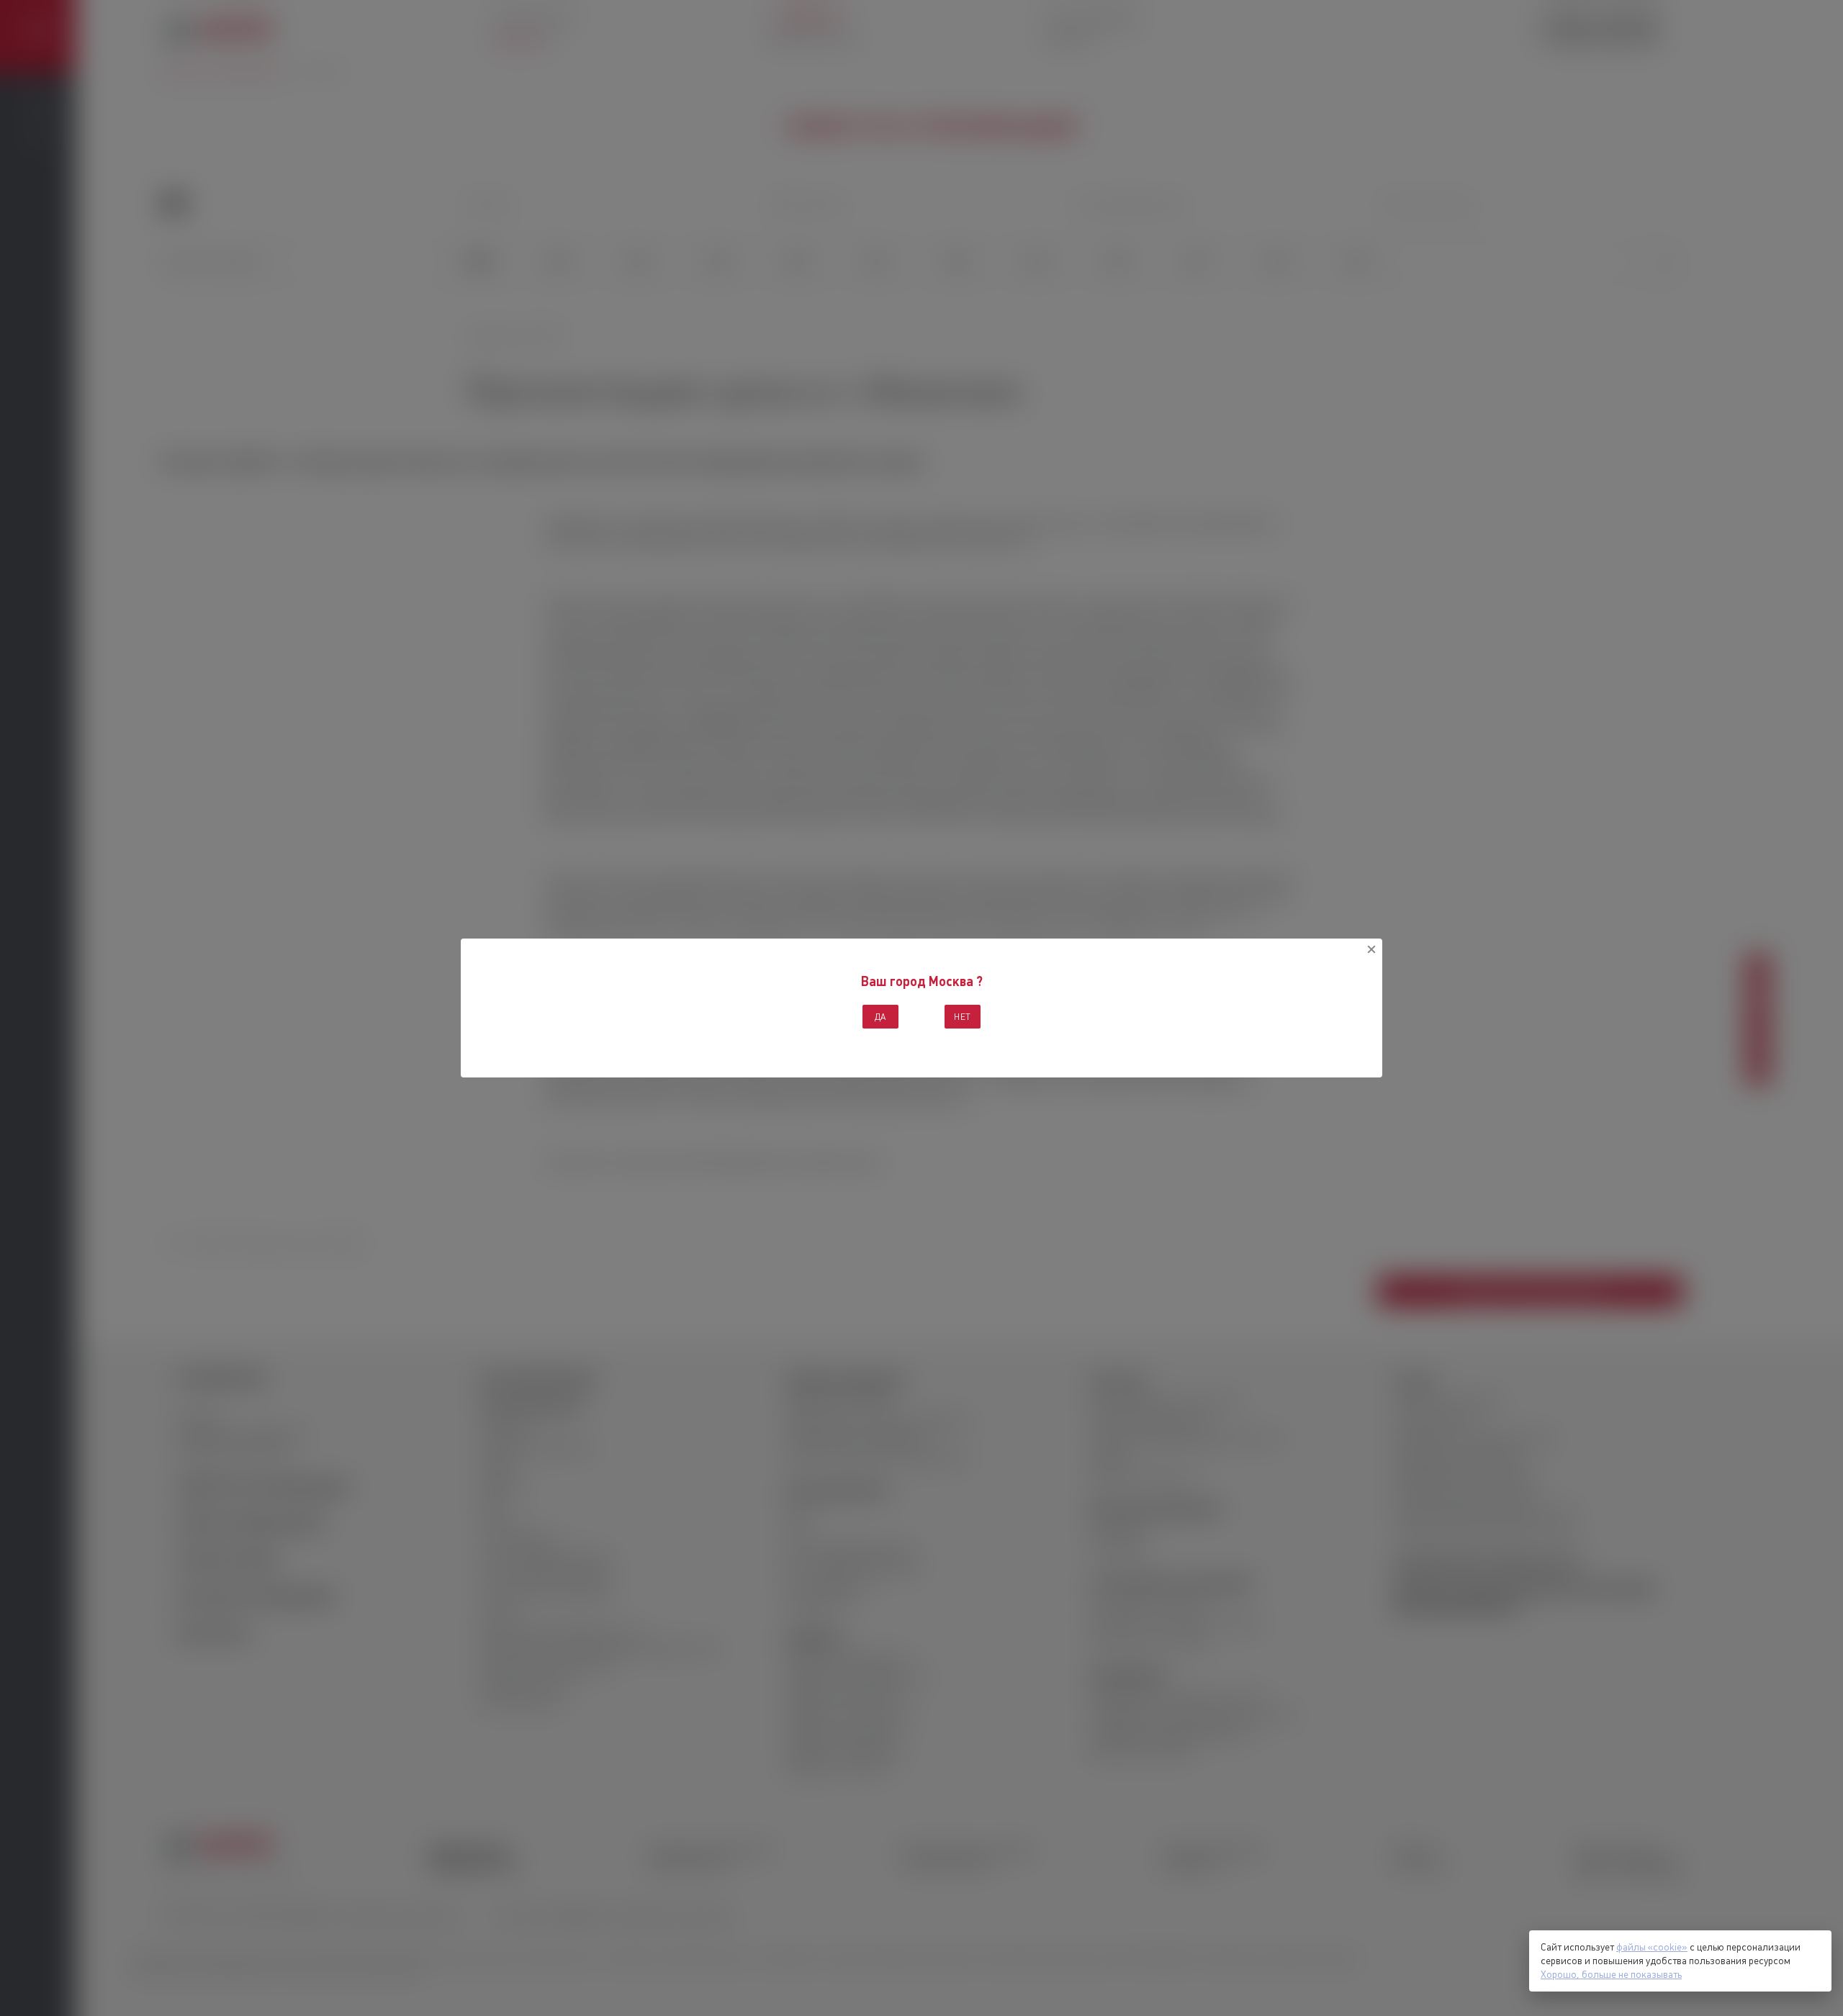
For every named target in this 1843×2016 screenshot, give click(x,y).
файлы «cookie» (1652, 1947)
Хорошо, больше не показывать (1611, 1974)
